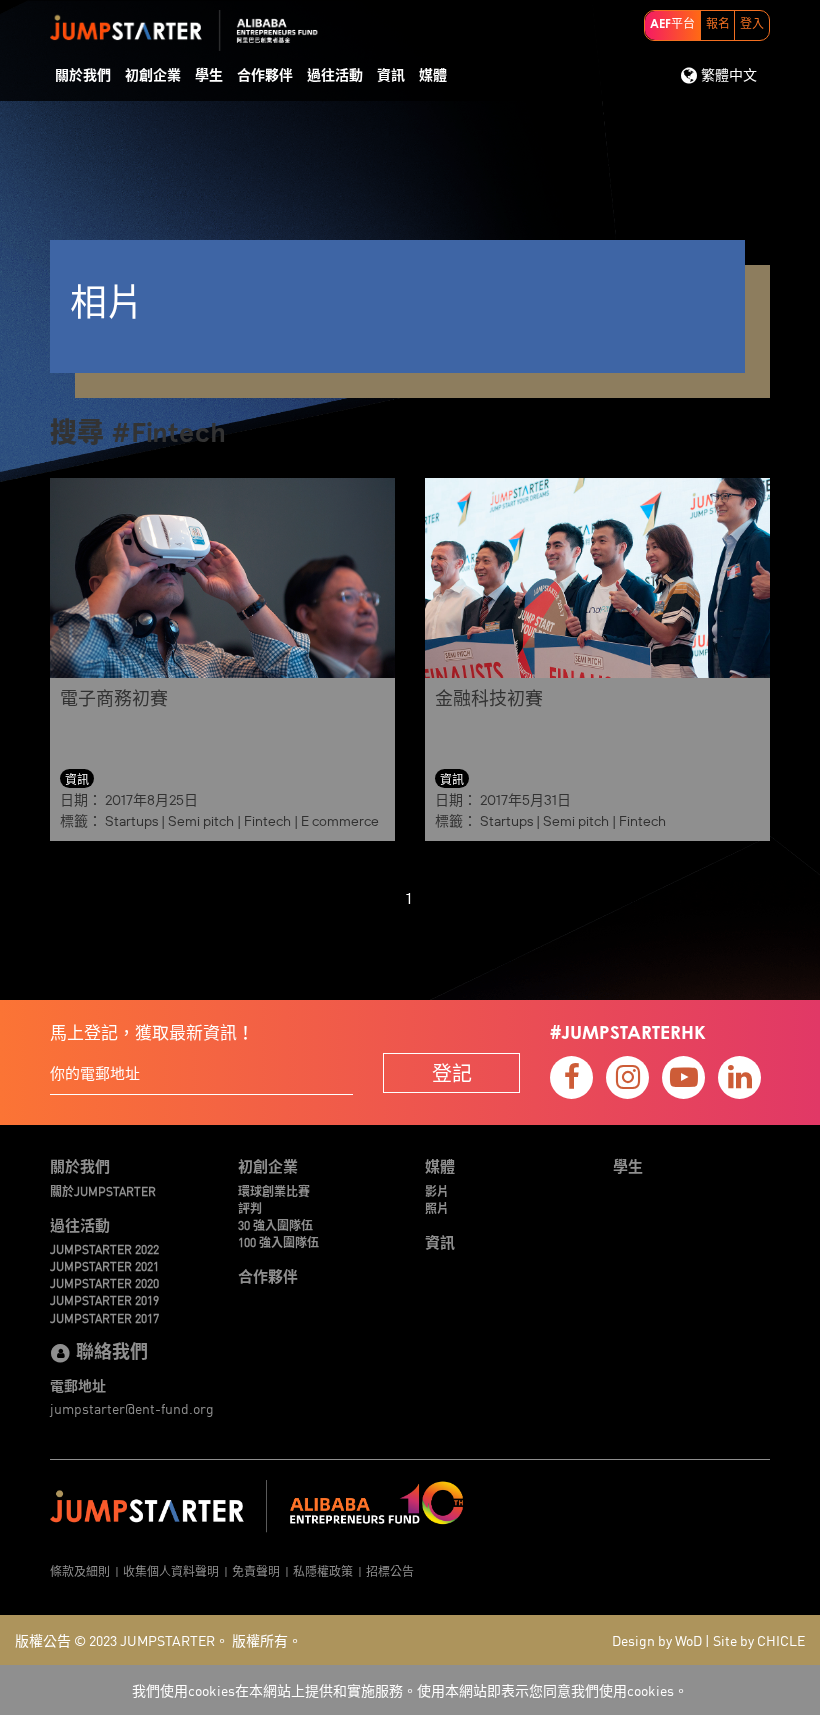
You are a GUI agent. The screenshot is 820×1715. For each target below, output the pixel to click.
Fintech (267, 821)
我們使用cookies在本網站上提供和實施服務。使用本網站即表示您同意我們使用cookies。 (410, 1690)
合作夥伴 (265, 76)
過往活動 (335, 76)
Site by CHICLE (759, 1640)
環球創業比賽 (274, 1190)
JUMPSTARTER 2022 (104, 1248)
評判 (250, 1207)
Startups (131, 821)
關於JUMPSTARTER (103, 1190)
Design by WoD (657, 1640)
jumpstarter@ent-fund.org (132, 1408)
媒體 (433, 76)
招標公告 (390, 1570)
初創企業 (153, 76)
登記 (452, 1072)
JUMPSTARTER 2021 (104, 1265)
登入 (752, 25)
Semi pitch (201, 821)
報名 (718, 25)
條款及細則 (80, 1570)
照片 (437, 1207)
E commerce (340, 821)
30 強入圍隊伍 (275, 1224)
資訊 (391, 76)
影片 (437, 1190)
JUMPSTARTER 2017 (104, 1317)
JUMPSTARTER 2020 (104, 1282)
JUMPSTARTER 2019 (104, 1299)
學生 (209, 76)
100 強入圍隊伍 (278, 1241)
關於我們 (83, 76)
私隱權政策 (323, 1570)
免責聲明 (256, 1570)
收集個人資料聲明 (171, 1570)
